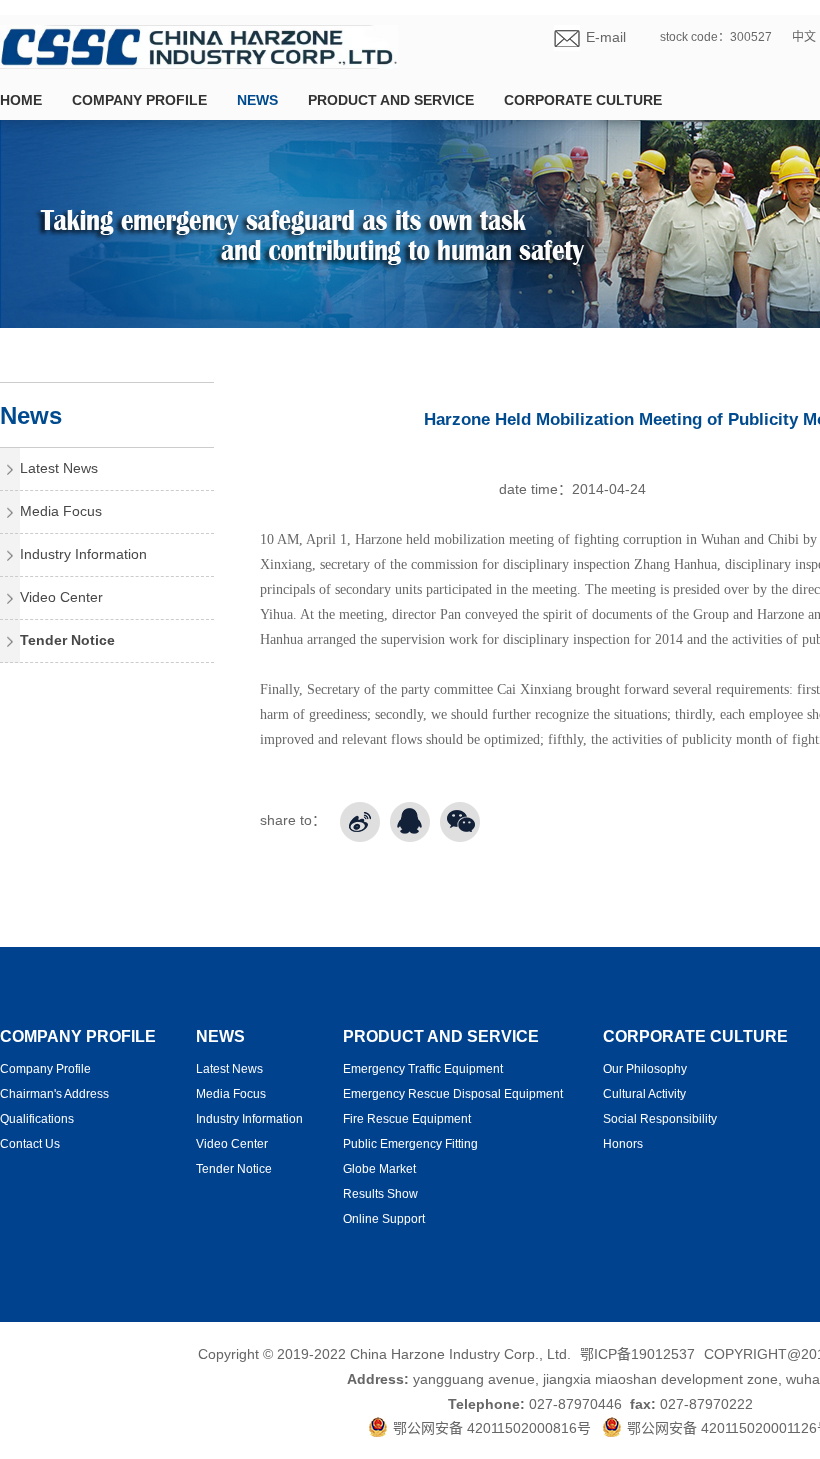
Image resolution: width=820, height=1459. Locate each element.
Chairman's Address (54, 1094)
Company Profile (45, 1069)
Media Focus (61, 511)
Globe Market (379, 1169)
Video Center (61, 597)
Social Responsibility (660, 1119)
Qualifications (37, 1119)
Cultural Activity (644, 1094)
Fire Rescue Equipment (407, 1119)
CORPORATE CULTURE (583, 100)
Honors (623, 1144)
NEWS (257, 100)
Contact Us (30, 1144)
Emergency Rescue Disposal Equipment (453, 1094)
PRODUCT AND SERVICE (391, 100)
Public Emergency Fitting (410, 1144)
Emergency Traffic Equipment (423, 1069)
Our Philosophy (645, 1069)
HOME (21, 100)
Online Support (384, 1219)
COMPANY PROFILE (139, 100)
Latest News (59, 468)
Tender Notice (67, 640)
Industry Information (83, 554)
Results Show (380, 1194)
